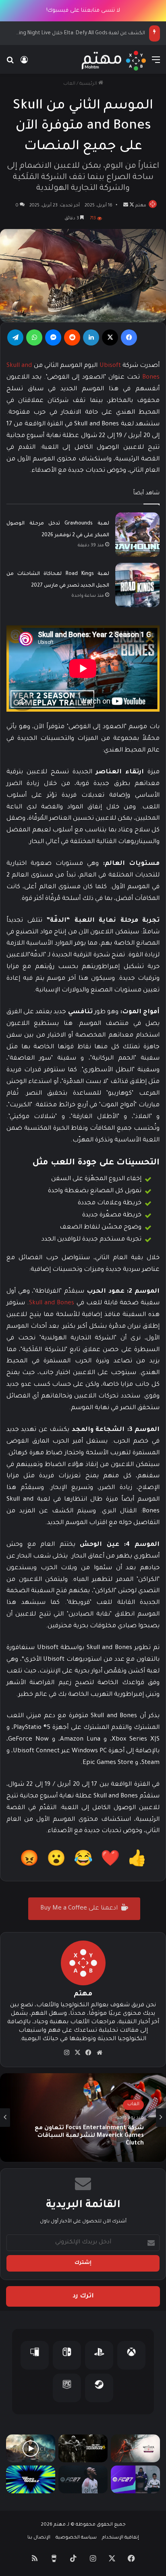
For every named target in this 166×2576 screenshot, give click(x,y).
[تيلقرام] (15, 337)
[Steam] (99, 2388)
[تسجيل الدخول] (24, 64)
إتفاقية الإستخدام (120, 2538)
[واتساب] (34, 337)
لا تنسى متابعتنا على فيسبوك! (83, 11)
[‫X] (110, 337)
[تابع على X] (131, 206)
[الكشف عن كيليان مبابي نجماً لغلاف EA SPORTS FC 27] (83, 2479)
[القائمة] (156, 64)
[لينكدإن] (91, 337)
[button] (137, 1861)
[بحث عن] (10, 64)
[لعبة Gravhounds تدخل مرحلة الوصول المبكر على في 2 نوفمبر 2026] (137, 535)
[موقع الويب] (100, 2053)
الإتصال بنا (39, 2538)
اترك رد (83, 2296)
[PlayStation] (99, 2355)
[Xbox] (131, 2355)
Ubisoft (110, 366)
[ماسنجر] (53, 337)
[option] (83, 2118)
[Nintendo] (67, 2355)
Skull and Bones (53, 1303)
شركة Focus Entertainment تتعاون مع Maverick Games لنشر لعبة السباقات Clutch (89, 2136)
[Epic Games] (67, 2388)
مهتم (141, 206)
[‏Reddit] (72, 337)
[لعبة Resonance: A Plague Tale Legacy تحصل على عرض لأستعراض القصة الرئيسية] (31, 2448)
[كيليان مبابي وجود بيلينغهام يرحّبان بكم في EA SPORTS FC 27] (135, 2479)
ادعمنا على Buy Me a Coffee (80, 1909)
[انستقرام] (67, 2053)
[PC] (35, 2355)
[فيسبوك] (129, 337)
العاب (69, 84)
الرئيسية (89, 84)
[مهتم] (114, 61)
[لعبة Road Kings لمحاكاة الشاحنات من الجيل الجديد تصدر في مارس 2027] (137, 585)
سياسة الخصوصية (76, 2538)
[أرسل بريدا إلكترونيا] (126, 206)
